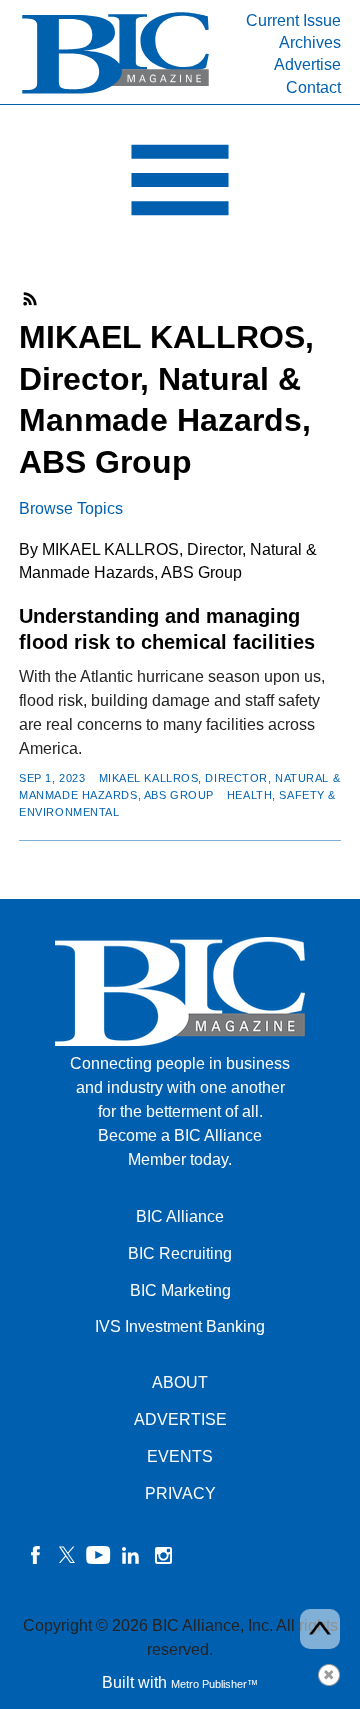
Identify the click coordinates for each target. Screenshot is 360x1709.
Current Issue (293, 20)
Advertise (307, 64)
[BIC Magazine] (115, 91)
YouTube (99, 1555)
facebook (35, 1555)
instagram (163, 1555)
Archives (310, 42)
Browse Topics (71, 508)
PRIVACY (180, 1493)
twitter (67, 1555)
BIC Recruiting (180, 1253)
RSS (31, 299)
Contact (313, 87)
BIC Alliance (180, 1216)
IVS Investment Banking (180, 1326)
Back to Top (320, 1629)
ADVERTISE (180, 1419)
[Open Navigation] (180, 185)
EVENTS (180, 1456)
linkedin (131, 1555)
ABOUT (180, 1382)
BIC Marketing (180, 1290)
